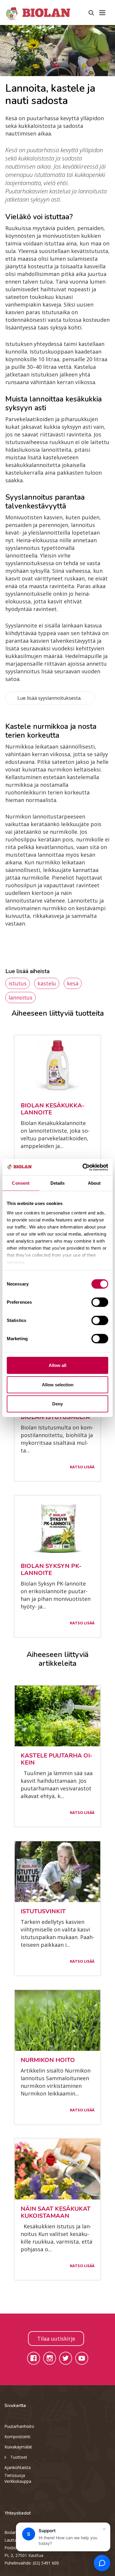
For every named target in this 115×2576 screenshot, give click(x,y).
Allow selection (58, 1384)
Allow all (57, 1365)
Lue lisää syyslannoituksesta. (50, 698)
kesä (73, 983)
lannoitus (20, 997)
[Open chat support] (102, 2563)
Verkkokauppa (18, 2481)
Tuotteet (19, 2457)
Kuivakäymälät (18, 2447)
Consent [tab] (21, 1183)
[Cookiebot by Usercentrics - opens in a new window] (83, 1167)
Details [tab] (58, 1183)
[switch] (100, 1302)
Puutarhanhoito (19, 2426)
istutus (18, 983)
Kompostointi (17, 2437)
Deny (57, 1404)
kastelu (47, 983)
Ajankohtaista (18, 2467)
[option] (57, 51)
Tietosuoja (15, 2475)
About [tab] (94, 1183)
